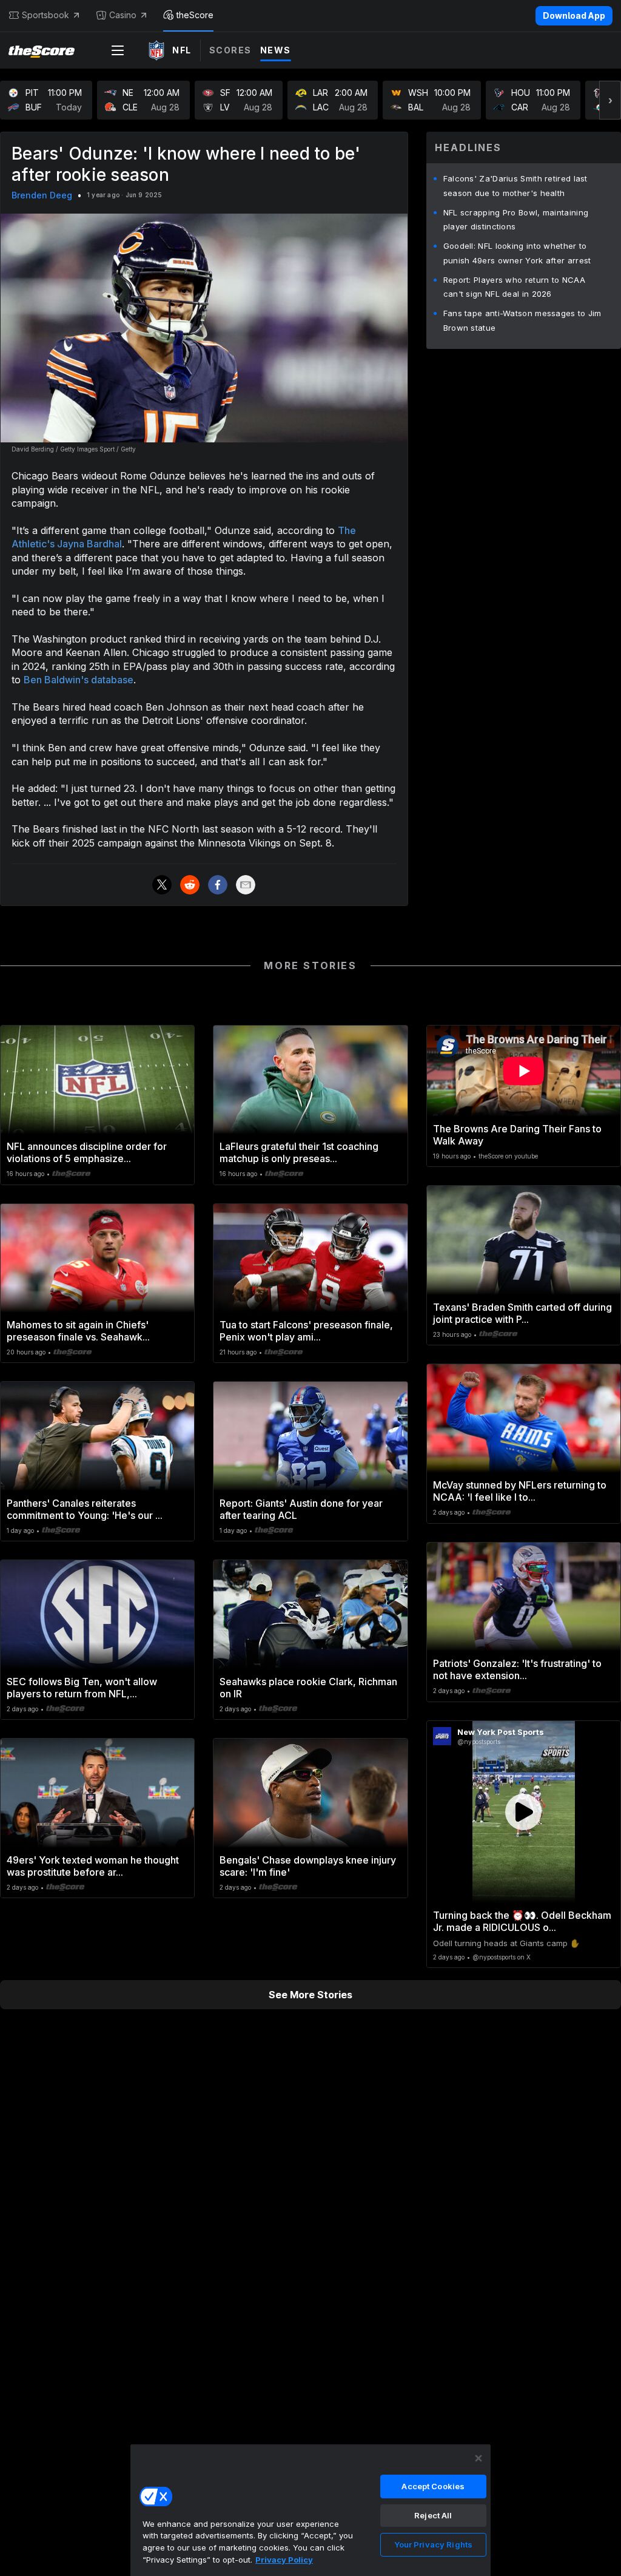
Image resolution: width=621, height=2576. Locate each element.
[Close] (478, 2458)
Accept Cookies (433, 2486)
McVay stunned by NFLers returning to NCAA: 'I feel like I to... (520, 1491)
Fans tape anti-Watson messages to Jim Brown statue (522, 320)
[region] (310, 2510)
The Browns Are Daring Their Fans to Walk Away (517, 1135)
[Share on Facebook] (218, 885)
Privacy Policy (284, 2560)
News (276, 50)
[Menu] (118, 50)
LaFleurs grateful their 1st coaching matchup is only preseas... (299, 1152)
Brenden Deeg (42, 195)
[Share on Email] (246, 885)
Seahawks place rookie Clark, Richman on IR (308, 1688)
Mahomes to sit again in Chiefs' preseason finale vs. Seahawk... (78, 1331)
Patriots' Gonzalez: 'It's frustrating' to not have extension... (517, 1669)
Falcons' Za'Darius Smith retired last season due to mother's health (515, 186)
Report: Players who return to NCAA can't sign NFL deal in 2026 (514, 287)
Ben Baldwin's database (79, 680)
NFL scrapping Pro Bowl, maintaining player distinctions (516, 220)
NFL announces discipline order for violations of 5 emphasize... (87, 1152)
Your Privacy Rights (433, 2544)
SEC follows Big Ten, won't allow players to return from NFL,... (82, 1688)
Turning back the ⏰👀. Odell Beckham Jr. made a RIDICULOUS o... (522, 1921)
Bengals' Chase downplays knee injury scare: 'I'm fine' (308, 1866)
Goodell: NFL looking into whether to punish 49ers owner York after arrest (517, 253)
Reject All (433, 2515)
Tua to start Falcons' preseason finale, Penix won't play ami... (306, 1331)
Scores (230, 50)
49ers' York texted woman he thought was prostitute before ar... (93, 1866)
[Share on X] (162, 885)
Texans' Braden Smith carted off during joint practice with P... (522, 1313)
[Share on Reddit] (190, 885)
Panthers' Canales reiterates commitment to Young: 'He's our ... (85, 1509)
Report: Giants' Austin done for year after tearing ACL (301, 1509)
